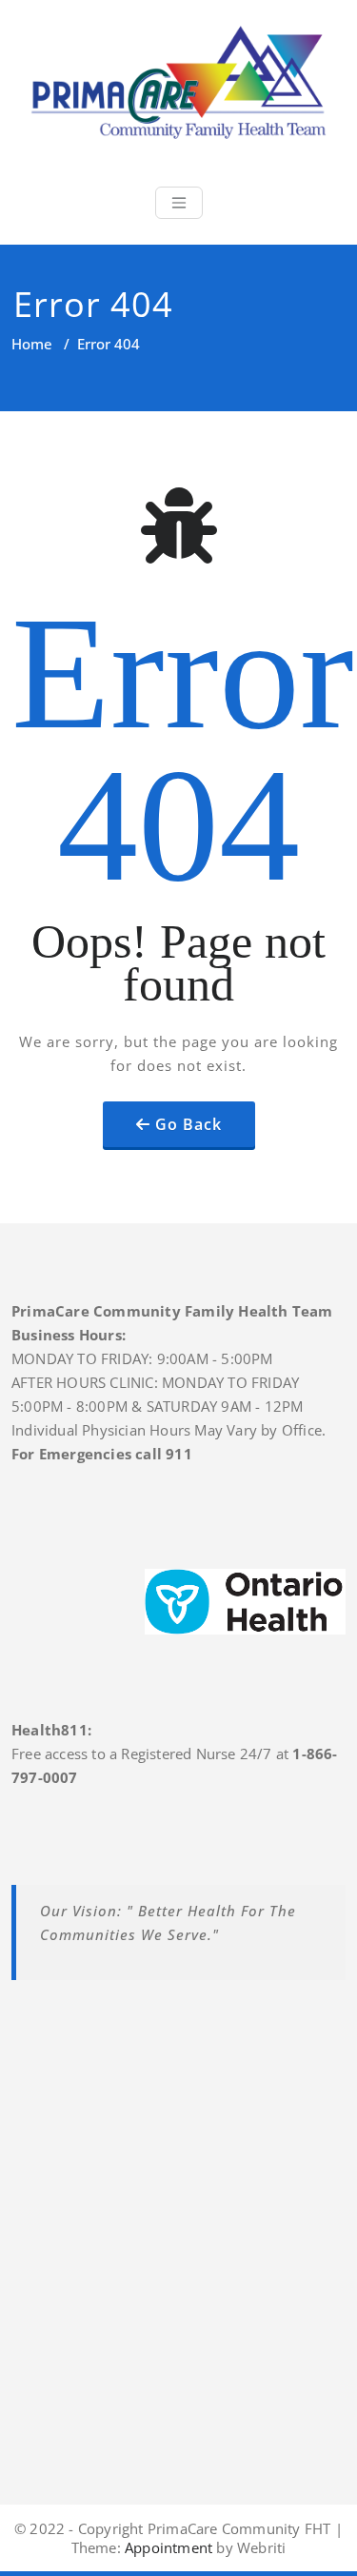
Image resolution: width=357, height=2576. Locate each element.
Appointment (167, 2547)
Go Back (188, 1124)
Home (32, 344)
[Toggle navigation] (179, 203)
